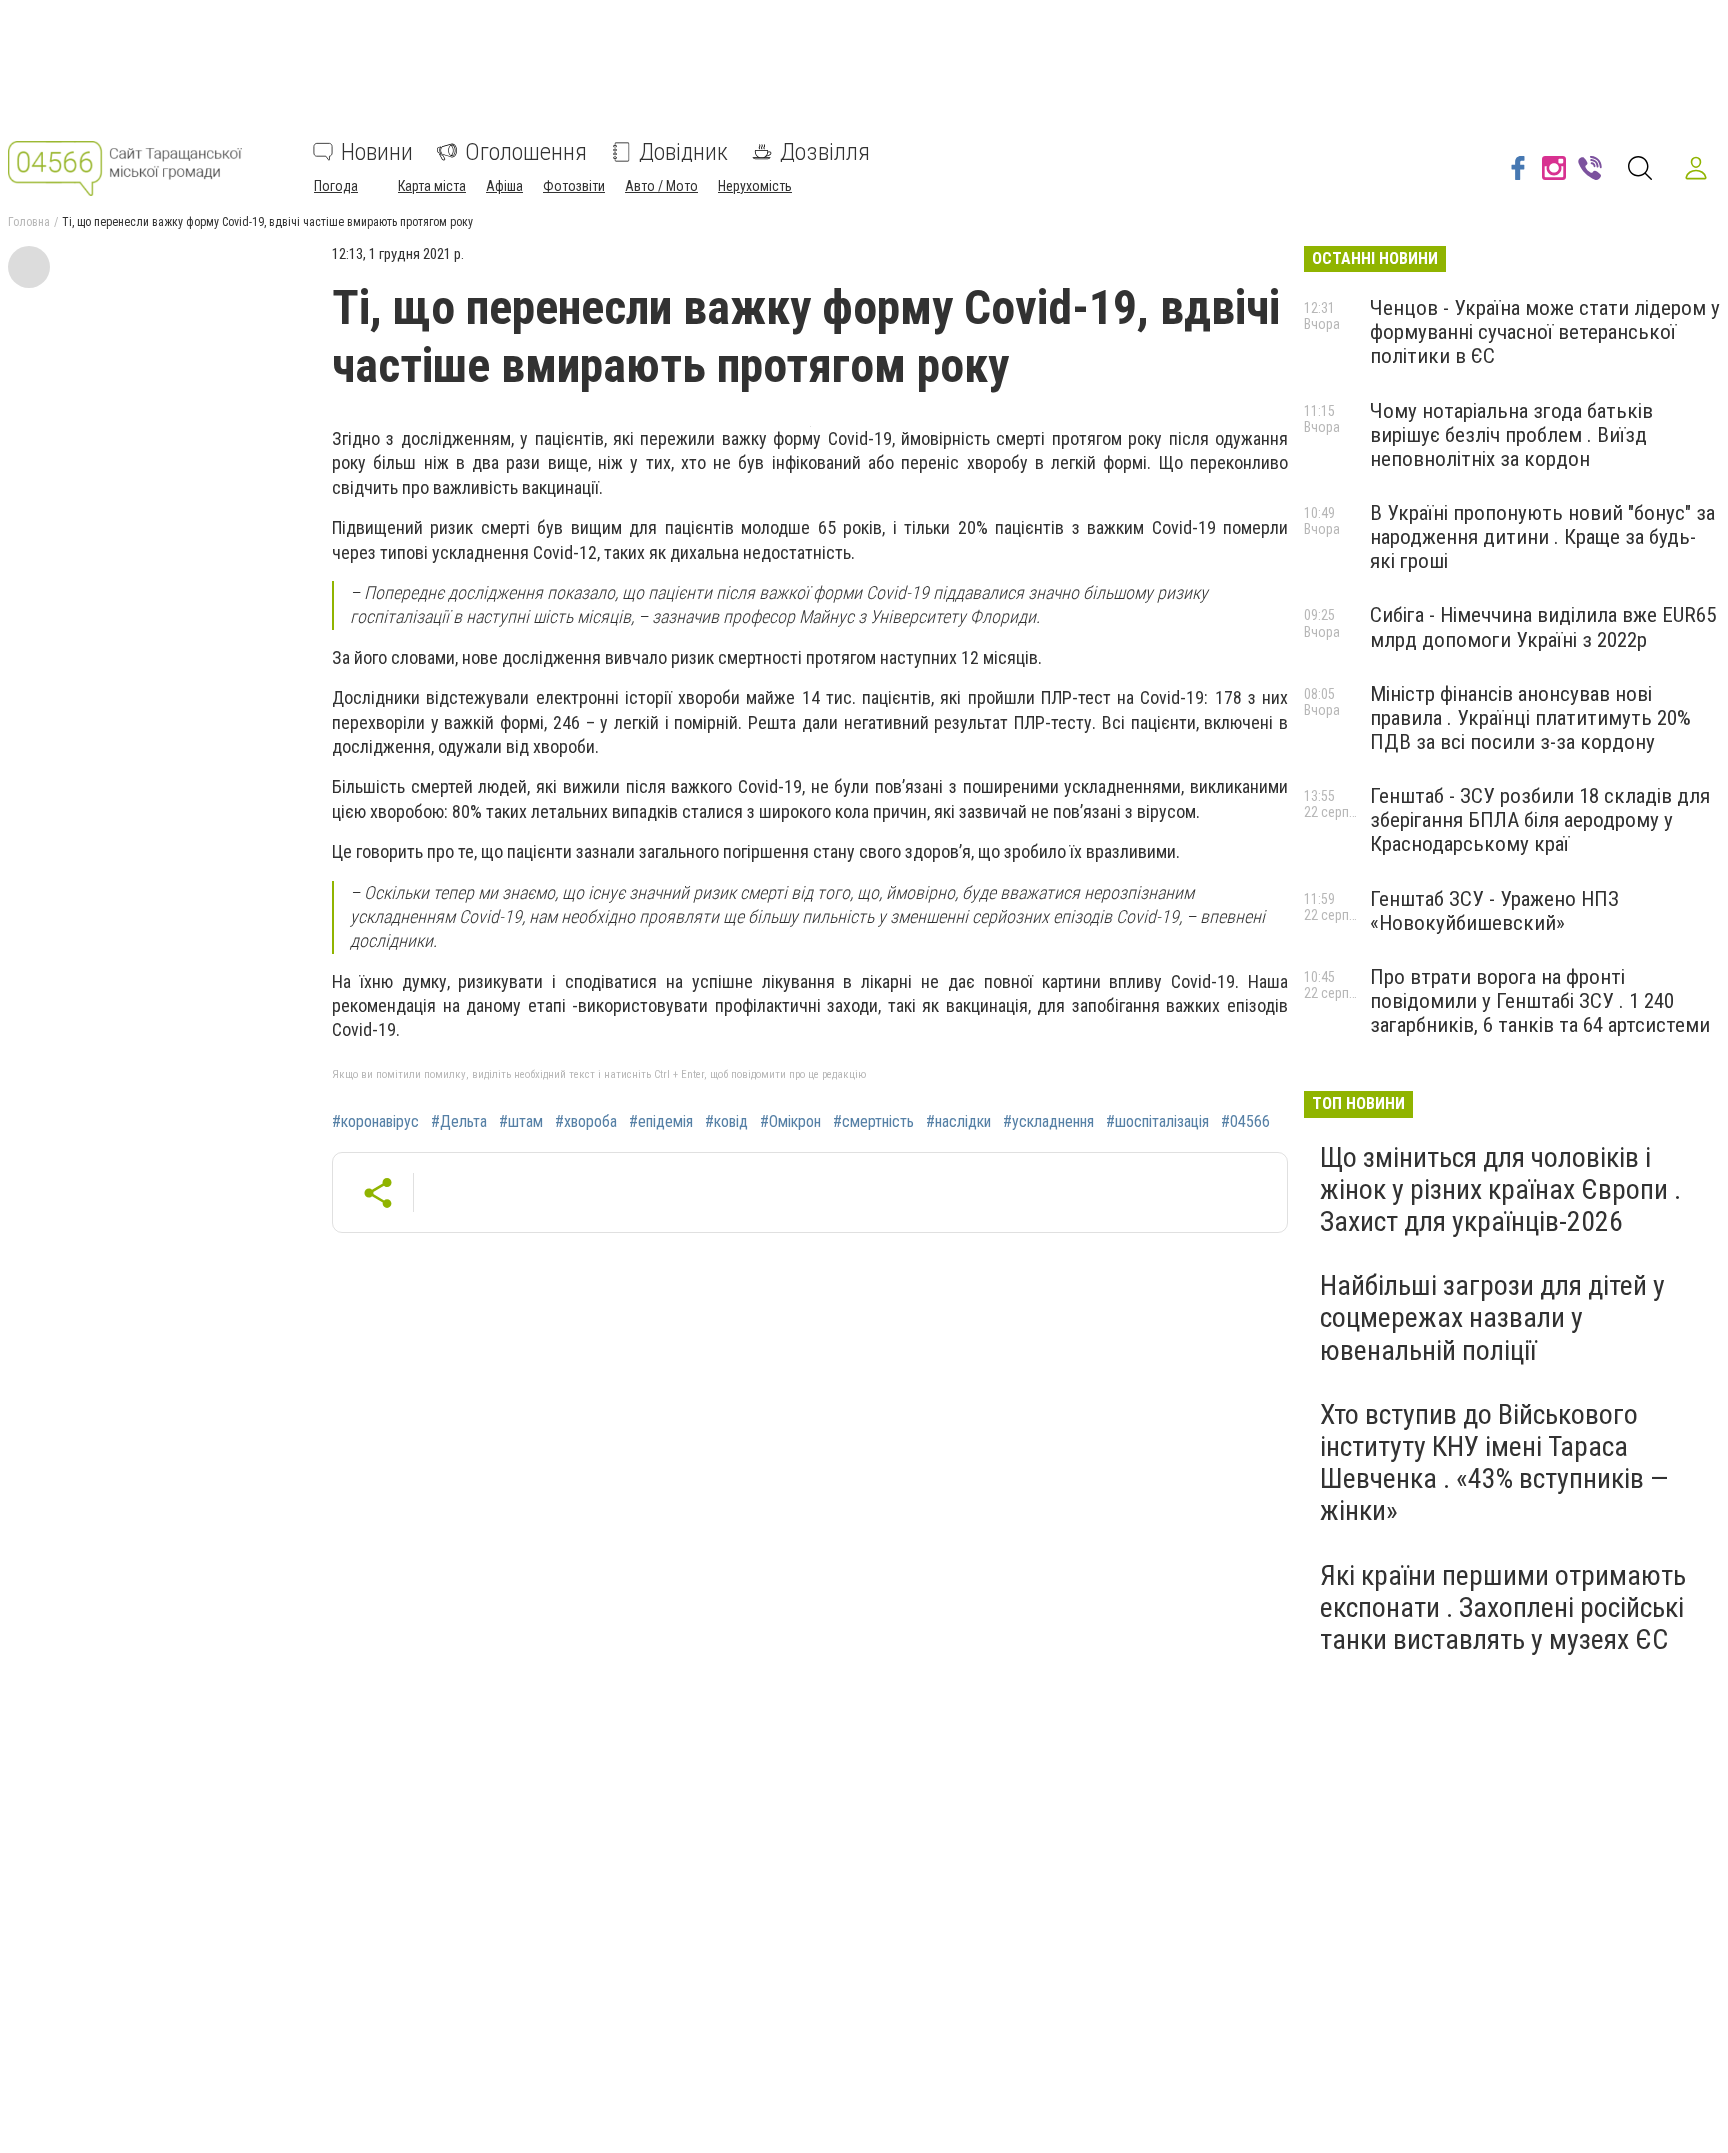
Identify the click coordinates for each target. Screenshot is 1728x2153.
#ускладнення (1048, 1122)
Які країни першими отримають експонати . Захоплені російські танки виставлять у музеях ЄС (1503, 1607)
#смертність (873, 1122)
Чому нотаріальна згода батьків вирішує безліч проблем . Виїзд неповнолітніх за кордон (1511, 435)
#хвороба (586, 1122)
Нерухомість (755, 186)
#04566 (1245, 1122)
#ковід (726, 1122)
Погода (336, 186)
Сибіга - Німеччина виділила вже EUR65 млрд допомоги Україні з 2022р (1543, 627)
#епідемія (661, 1122)
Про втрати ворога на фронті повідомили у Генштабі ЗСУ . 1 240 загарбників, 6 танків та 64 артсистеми (1540, 1001)
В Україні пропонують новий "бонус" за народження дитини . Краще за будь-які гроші (1542, 537)
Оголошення (526, 152)
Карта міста (432, 186)
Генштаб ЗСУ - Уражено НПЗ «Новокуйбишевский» (1494, 911)
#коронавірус (375, 1122)
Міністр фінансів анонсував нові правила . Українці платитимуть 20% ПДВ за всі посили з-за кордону (1530, 718)
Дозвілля (825, 152)
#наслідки (958, 1122)
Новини (377, 152)
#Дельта (459, 1122)
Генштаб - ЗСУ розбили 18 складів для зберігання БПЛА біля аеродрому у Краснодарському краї (1540, 820)
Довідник (683, 152)
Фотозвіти (574, 186)
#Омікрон (790, 1122)
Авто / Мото (661, 186)
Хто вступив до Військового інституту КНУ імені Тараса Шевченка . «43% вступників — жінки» (1494, 1463)
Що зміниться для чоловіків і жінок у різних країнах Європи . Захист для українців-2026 (1500, 1189)
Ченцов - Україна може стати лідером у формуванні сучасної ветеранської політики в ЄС (1545, 332)
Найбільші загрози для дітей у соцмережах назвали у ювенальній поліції (1492, 1317)
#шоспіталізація (1157, 1122)
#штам (521, 1122)
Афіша (504, 186)
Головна (29, 222)
